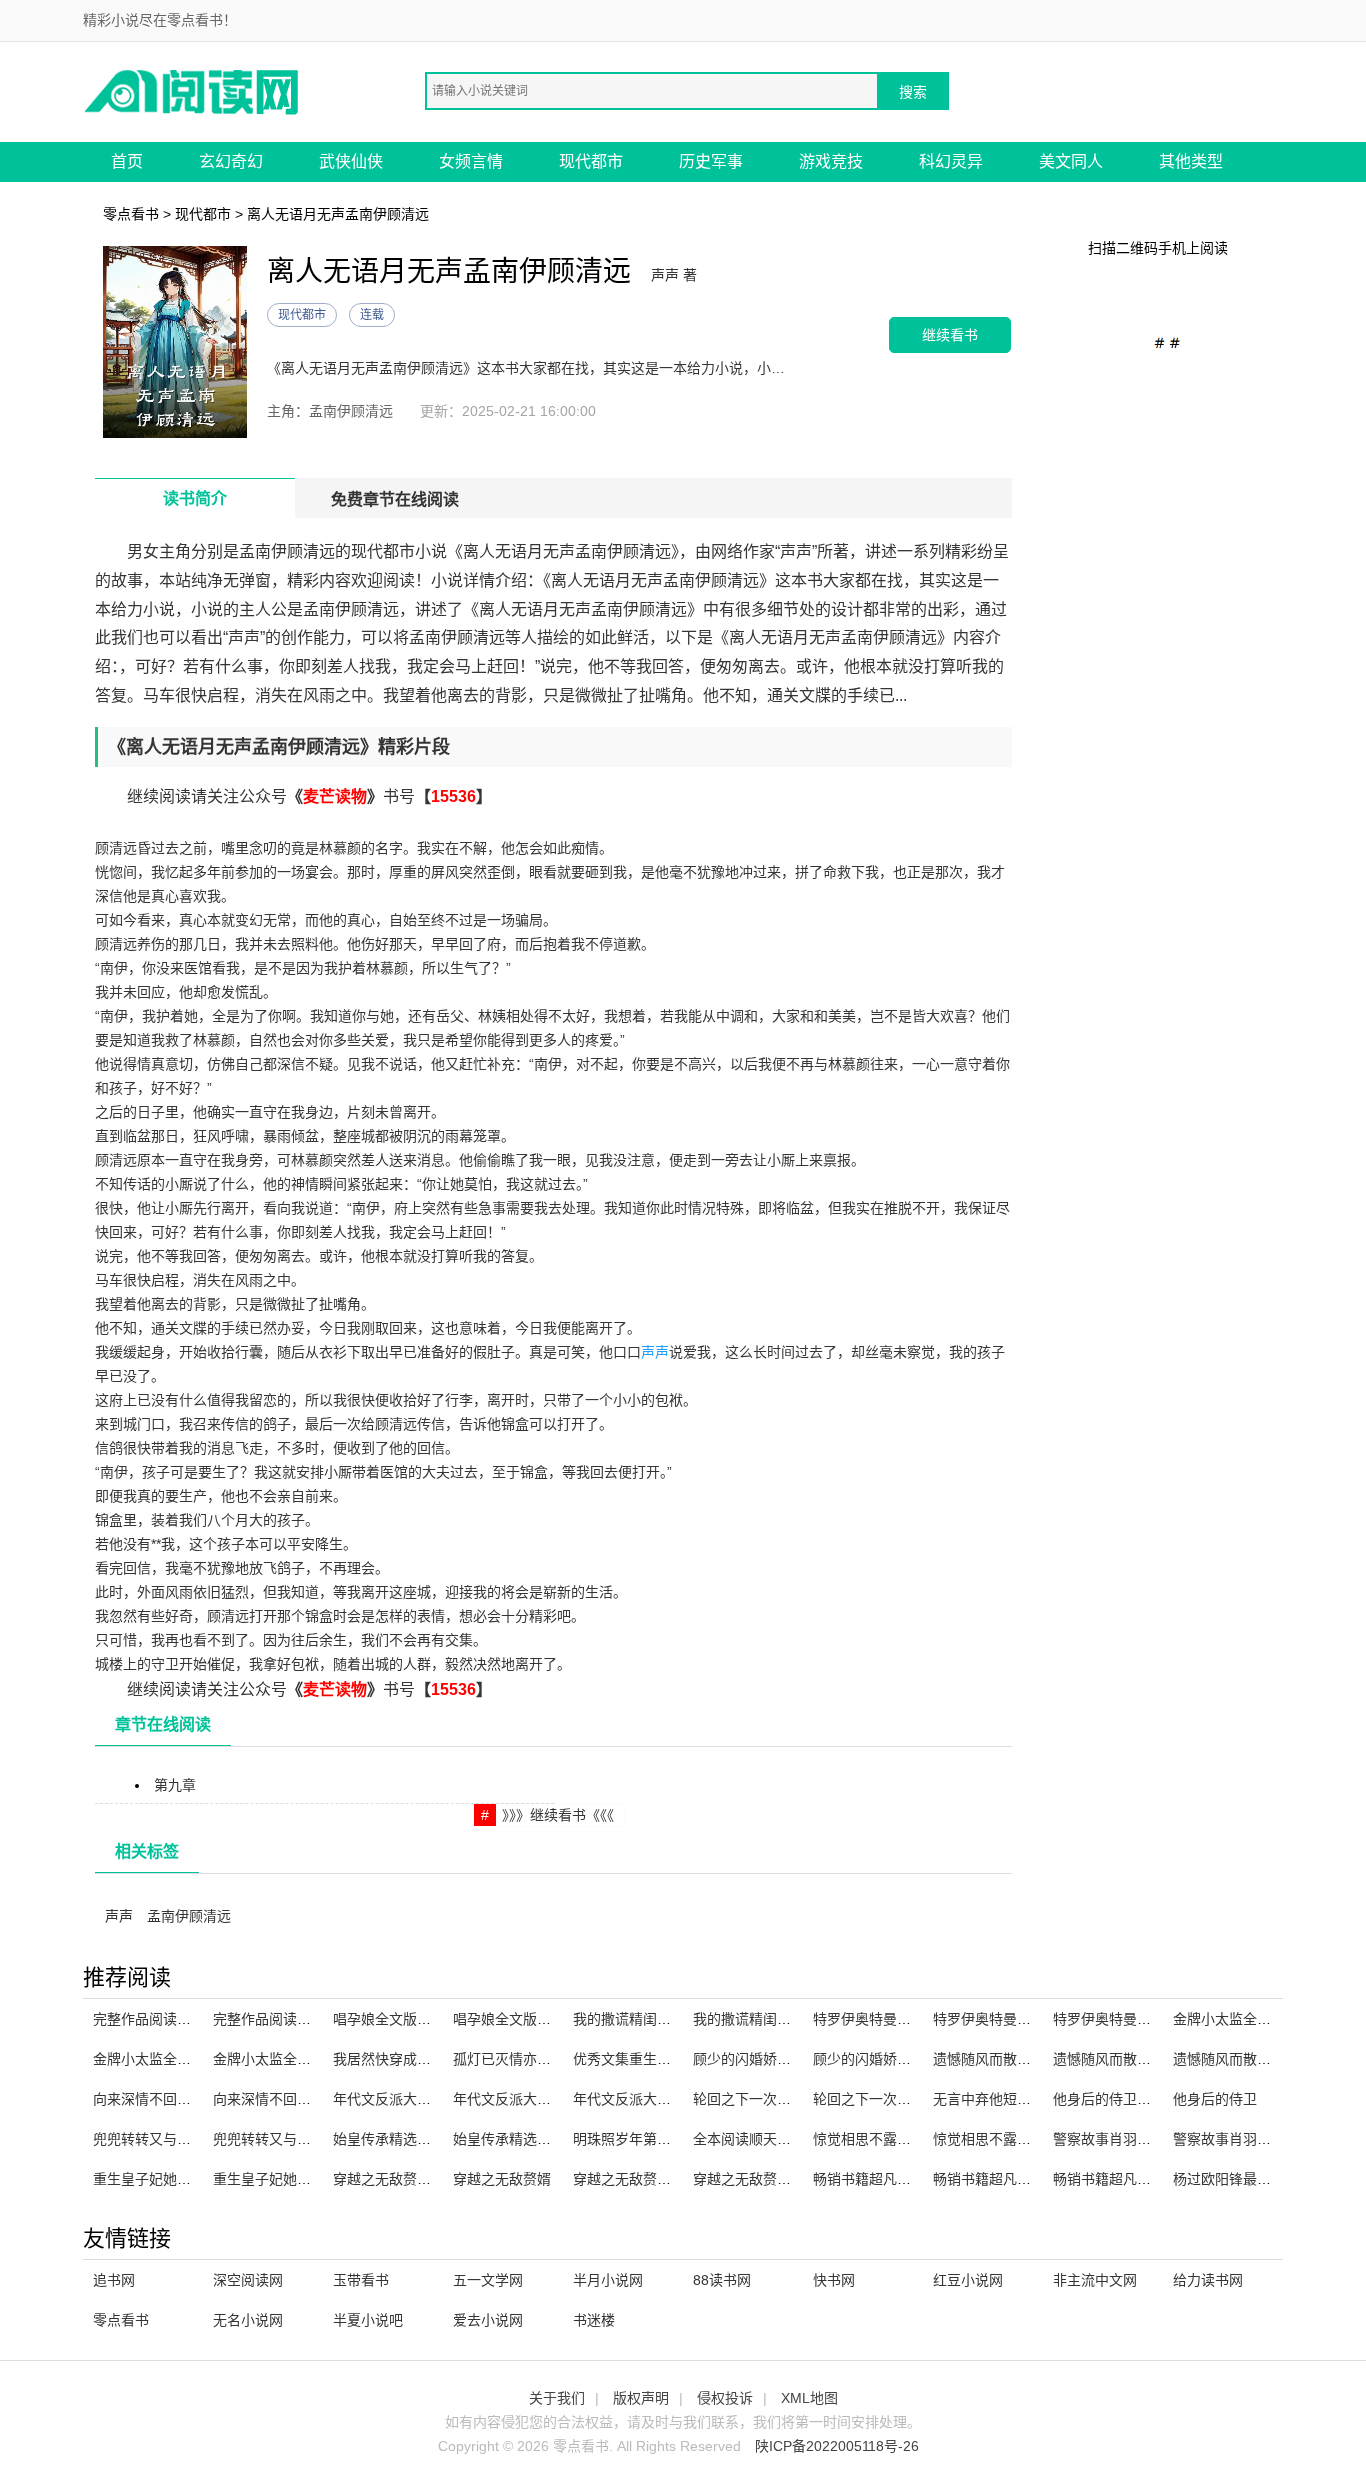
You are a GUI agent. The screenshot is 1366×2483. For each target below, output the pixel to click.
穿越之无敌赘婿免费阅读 (770, 2179)
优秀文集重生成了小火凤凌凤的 (671, 2059)
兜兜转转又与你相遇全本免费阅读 (318, 2139)
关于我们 (557, 2398)
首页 (127, 161)
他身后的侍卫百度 (1109, 2099)
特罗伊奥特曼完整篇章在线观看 (1031, 2019)
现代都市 (591, 161)
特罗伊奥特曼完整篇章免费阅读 (911, 2019)
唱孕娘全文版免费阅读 (523, 2019)
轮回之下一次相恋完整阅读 (897, 2099)
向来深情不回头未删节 (163, 2099)
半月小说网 (608, 2280)
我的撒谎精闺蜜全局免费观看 (664, 2019)
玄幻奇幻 (231, 161)
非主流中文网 (1095, 2280)
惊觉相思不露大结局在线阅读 (904, 2139)
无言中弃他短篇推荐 (996, 2099)
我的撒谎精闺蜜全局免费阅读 (784, 2019)
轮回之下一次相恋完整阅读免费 (791, 2099)
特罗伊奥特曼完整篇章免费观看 (1151, 2019)
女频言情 (471, 161)
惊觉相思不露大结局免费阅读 (1024, 2139)
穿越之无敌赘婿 (502, 2179)
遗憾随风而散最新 (1229, 2059)
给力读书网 (1208, 2280)
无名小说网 (248, 2320)
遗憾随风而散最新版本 (1003, 2059)
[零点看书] (193, 90)
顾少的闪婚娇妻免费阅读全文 (784, 2059)
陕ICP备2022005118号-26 (837, 2446)
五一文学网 (488, 2280)
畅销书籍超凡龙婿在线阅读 (897, 2179)
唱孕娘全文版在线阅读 (403, 2019)
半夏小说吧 (368, 2320)
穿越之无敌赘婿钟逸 (636, 2179)
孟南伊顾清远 (189, 1916)
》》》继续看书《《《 (558, 1815)
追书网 (114, 2280)
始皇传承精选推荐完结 (523, 2139)
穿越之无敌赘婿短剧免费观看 (424, 2179)
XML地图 (809, 2398)
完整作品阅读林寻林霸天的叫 (304, 2019)
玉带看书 (361, 2280)
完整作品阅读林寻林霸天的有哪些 (198, 2019)
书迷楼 (594, 2320)
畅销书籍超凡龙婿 (989, 2179)
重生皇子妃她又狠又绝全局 (297, 2179)
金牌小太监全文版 (1229, 2019)
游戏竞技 (831, 161)
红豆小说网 (968, 2280)
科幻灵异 (951, 161)
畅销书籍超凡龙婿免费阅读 (1137, 2179)
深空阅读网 (248, 2280)
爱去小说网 (488, 2320)
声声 (655, 1352)
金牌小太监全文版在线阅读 (177, 2059)
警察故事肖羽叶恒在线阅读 (1137, 2139)
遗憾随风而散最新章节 (1123, 2059)
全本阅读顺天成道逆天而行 (777, 2139)
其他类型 (1191, 161)
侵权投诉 (725, 2398)
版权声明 (641, 2398)
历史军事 (711, 161)
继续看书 (950, 334)
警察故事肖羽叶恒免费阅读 (1257, 2139)
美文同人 (1071, 161)
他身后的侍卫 (1215, 2099)
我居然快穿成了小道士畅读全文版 (438, 2059)
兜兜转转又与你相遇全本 (170, 2139)
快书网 (834, 2280)
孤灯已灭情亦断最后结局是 (537, 2059)
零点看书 (131, 214)
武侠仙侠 (351, 161)
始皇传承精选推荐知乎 (403, 2139)
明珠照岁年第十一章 (636, 2139)
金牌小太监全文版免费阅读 (297, 2059)
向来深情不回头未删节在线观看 (311, 2099)
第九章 (175, 1785)
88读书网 (722, 2280)
